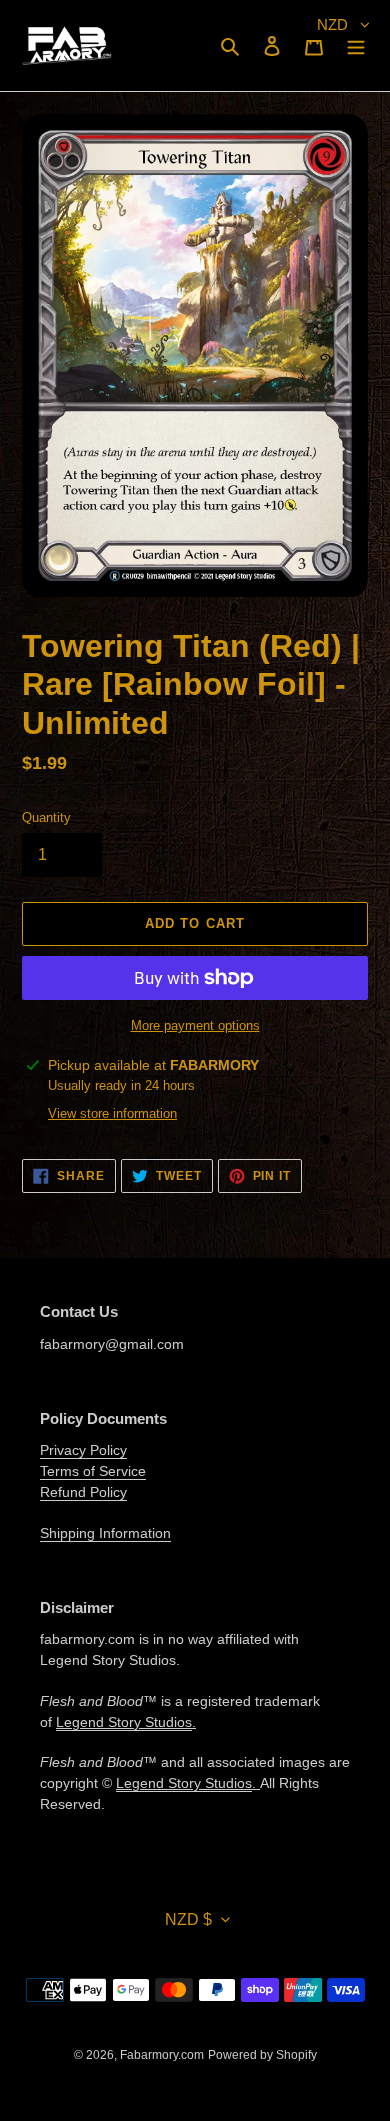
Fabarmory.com (162, 2055)
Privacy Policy (83, 1450)
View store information (112, 1113)
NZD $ (188, 1919)
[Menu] (356, 45)
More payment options (195, 1025)
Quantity (46, 817)
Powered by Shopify (262, 2055)
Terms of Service (93, 1471)
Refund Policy (83, 1492)
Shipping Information (105, 1533)
